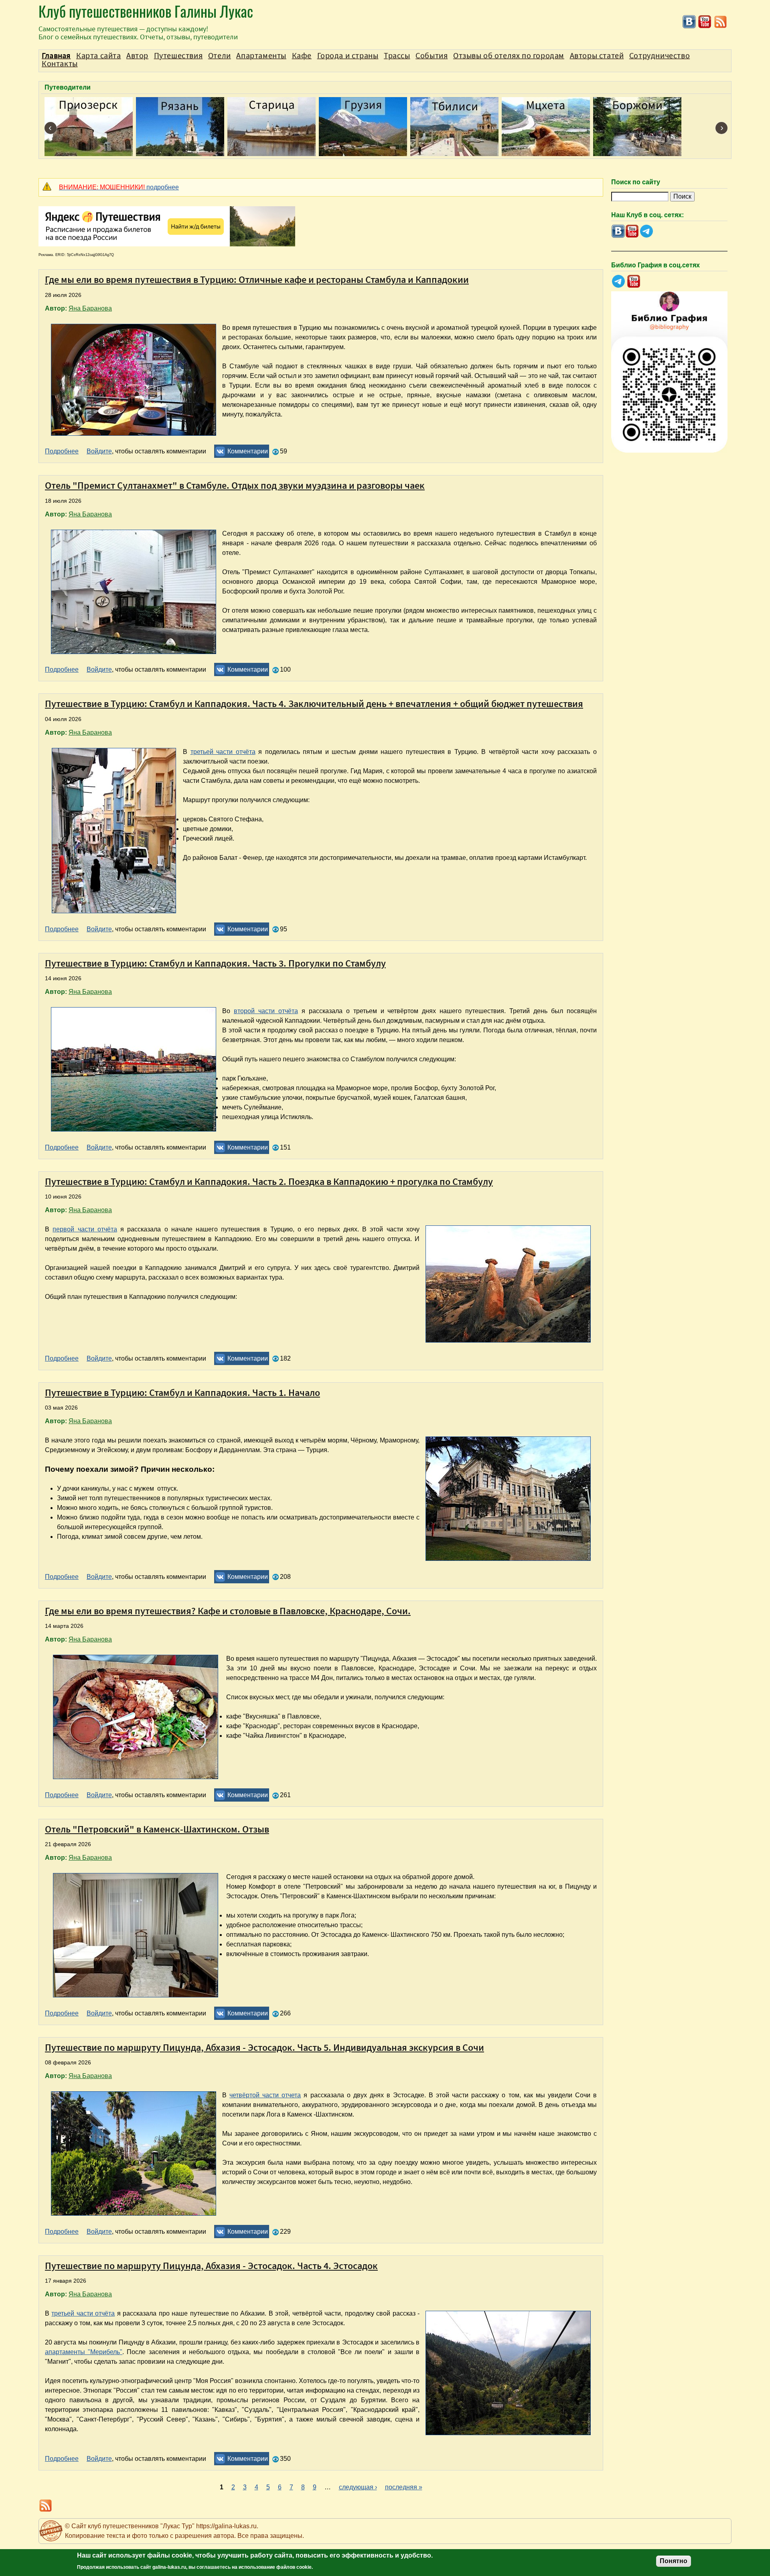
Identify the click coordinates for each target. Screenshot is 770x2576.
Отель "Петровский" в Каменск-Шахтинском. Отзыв (157, 1829)
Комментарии (248, 451)
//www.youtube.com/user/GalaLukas (705, 22)
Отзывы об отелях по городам (509, 56)
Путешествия (178, 56)
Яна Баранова (90, 308)
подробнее (119, 187)
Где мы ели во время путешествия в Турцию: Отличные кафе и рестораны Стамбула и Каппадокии (257, 279)
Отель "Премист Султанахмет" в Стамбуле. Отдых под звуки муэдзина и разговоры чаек (235, 485)
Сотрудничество (660, 56)
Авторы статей (597, 56)
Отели (220, 56)
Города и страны (348, 56)
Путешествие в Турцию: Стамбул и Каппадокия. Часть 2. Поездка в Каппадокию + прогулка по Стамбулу (269, 1181)
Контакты (60, 64)
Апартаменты (261, 56)
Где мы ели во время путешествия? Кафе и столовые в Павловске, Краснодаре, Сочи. (228, 1611)
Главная (56, 56)
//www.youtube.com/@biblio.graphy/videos (634, 281)
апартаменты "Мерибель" (84, 2352)
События (432, 56)
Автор (137, 56)
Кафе (302, 56)
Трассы (397, 56)
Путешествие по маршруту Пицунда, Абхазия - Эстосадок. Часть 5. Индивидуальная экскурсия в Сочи (264, 2047)
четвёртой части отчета (265, 2095)
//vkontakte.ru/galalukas (689, 22)
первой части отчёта (85, 1229)
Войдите (99, 451)
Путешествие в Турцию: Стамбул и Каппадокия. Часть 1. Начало (182, 1393)
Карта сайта (99, 56)
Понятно (674, 2561)
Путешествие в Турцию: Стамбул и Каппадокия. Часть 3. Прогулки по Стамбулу (215, 963)
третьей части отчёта (223, 752)
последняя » (404, 2487)
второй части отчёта (266, 1011)
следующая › (358, 2487)
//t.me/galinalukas (646, 231)
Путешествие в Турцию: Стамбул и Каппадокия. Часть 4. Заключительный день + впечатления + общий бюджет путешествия (314, 704)
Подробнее (62, 451)
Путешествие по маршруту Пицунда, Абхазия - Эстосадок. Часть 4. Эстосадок (211, 2266)
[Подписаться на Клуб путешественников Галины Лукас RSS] (720, 27)
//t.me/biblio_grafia (618, 281)
